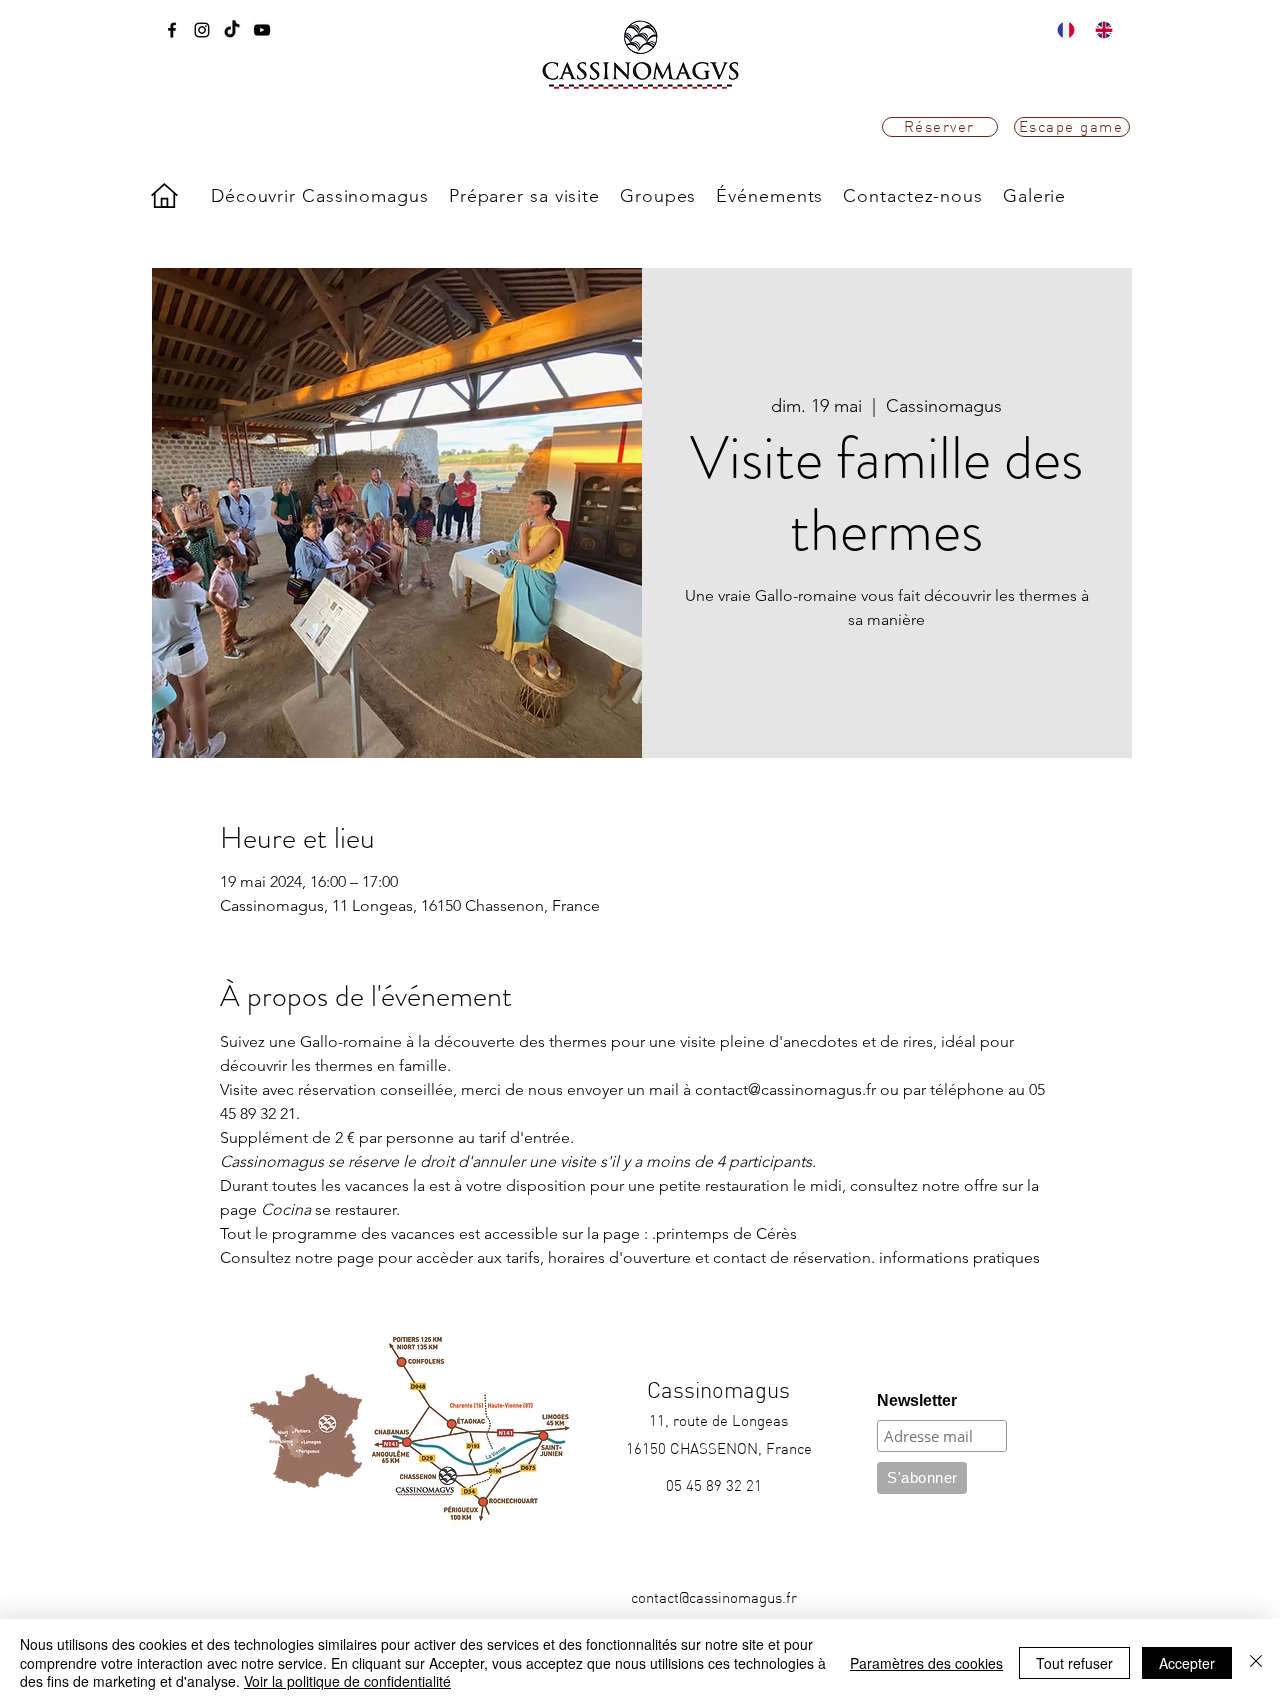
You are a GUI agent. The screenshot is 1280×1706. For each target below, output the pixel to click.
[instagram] (202, 30)
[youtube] (262, 30)
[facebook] (172, 30)
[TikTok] (232, 30)
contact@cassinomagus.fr (714, 1597)
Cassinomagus (718, 1390)
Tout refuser (1074, 1663)
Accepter (1187, 1663)
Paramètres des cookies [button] (926, 1663)
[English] (1099, 30)
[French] (1061, 30)
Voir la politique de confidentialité (347, 1681)
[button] (320, 196)
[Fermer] (1256, 1662)
